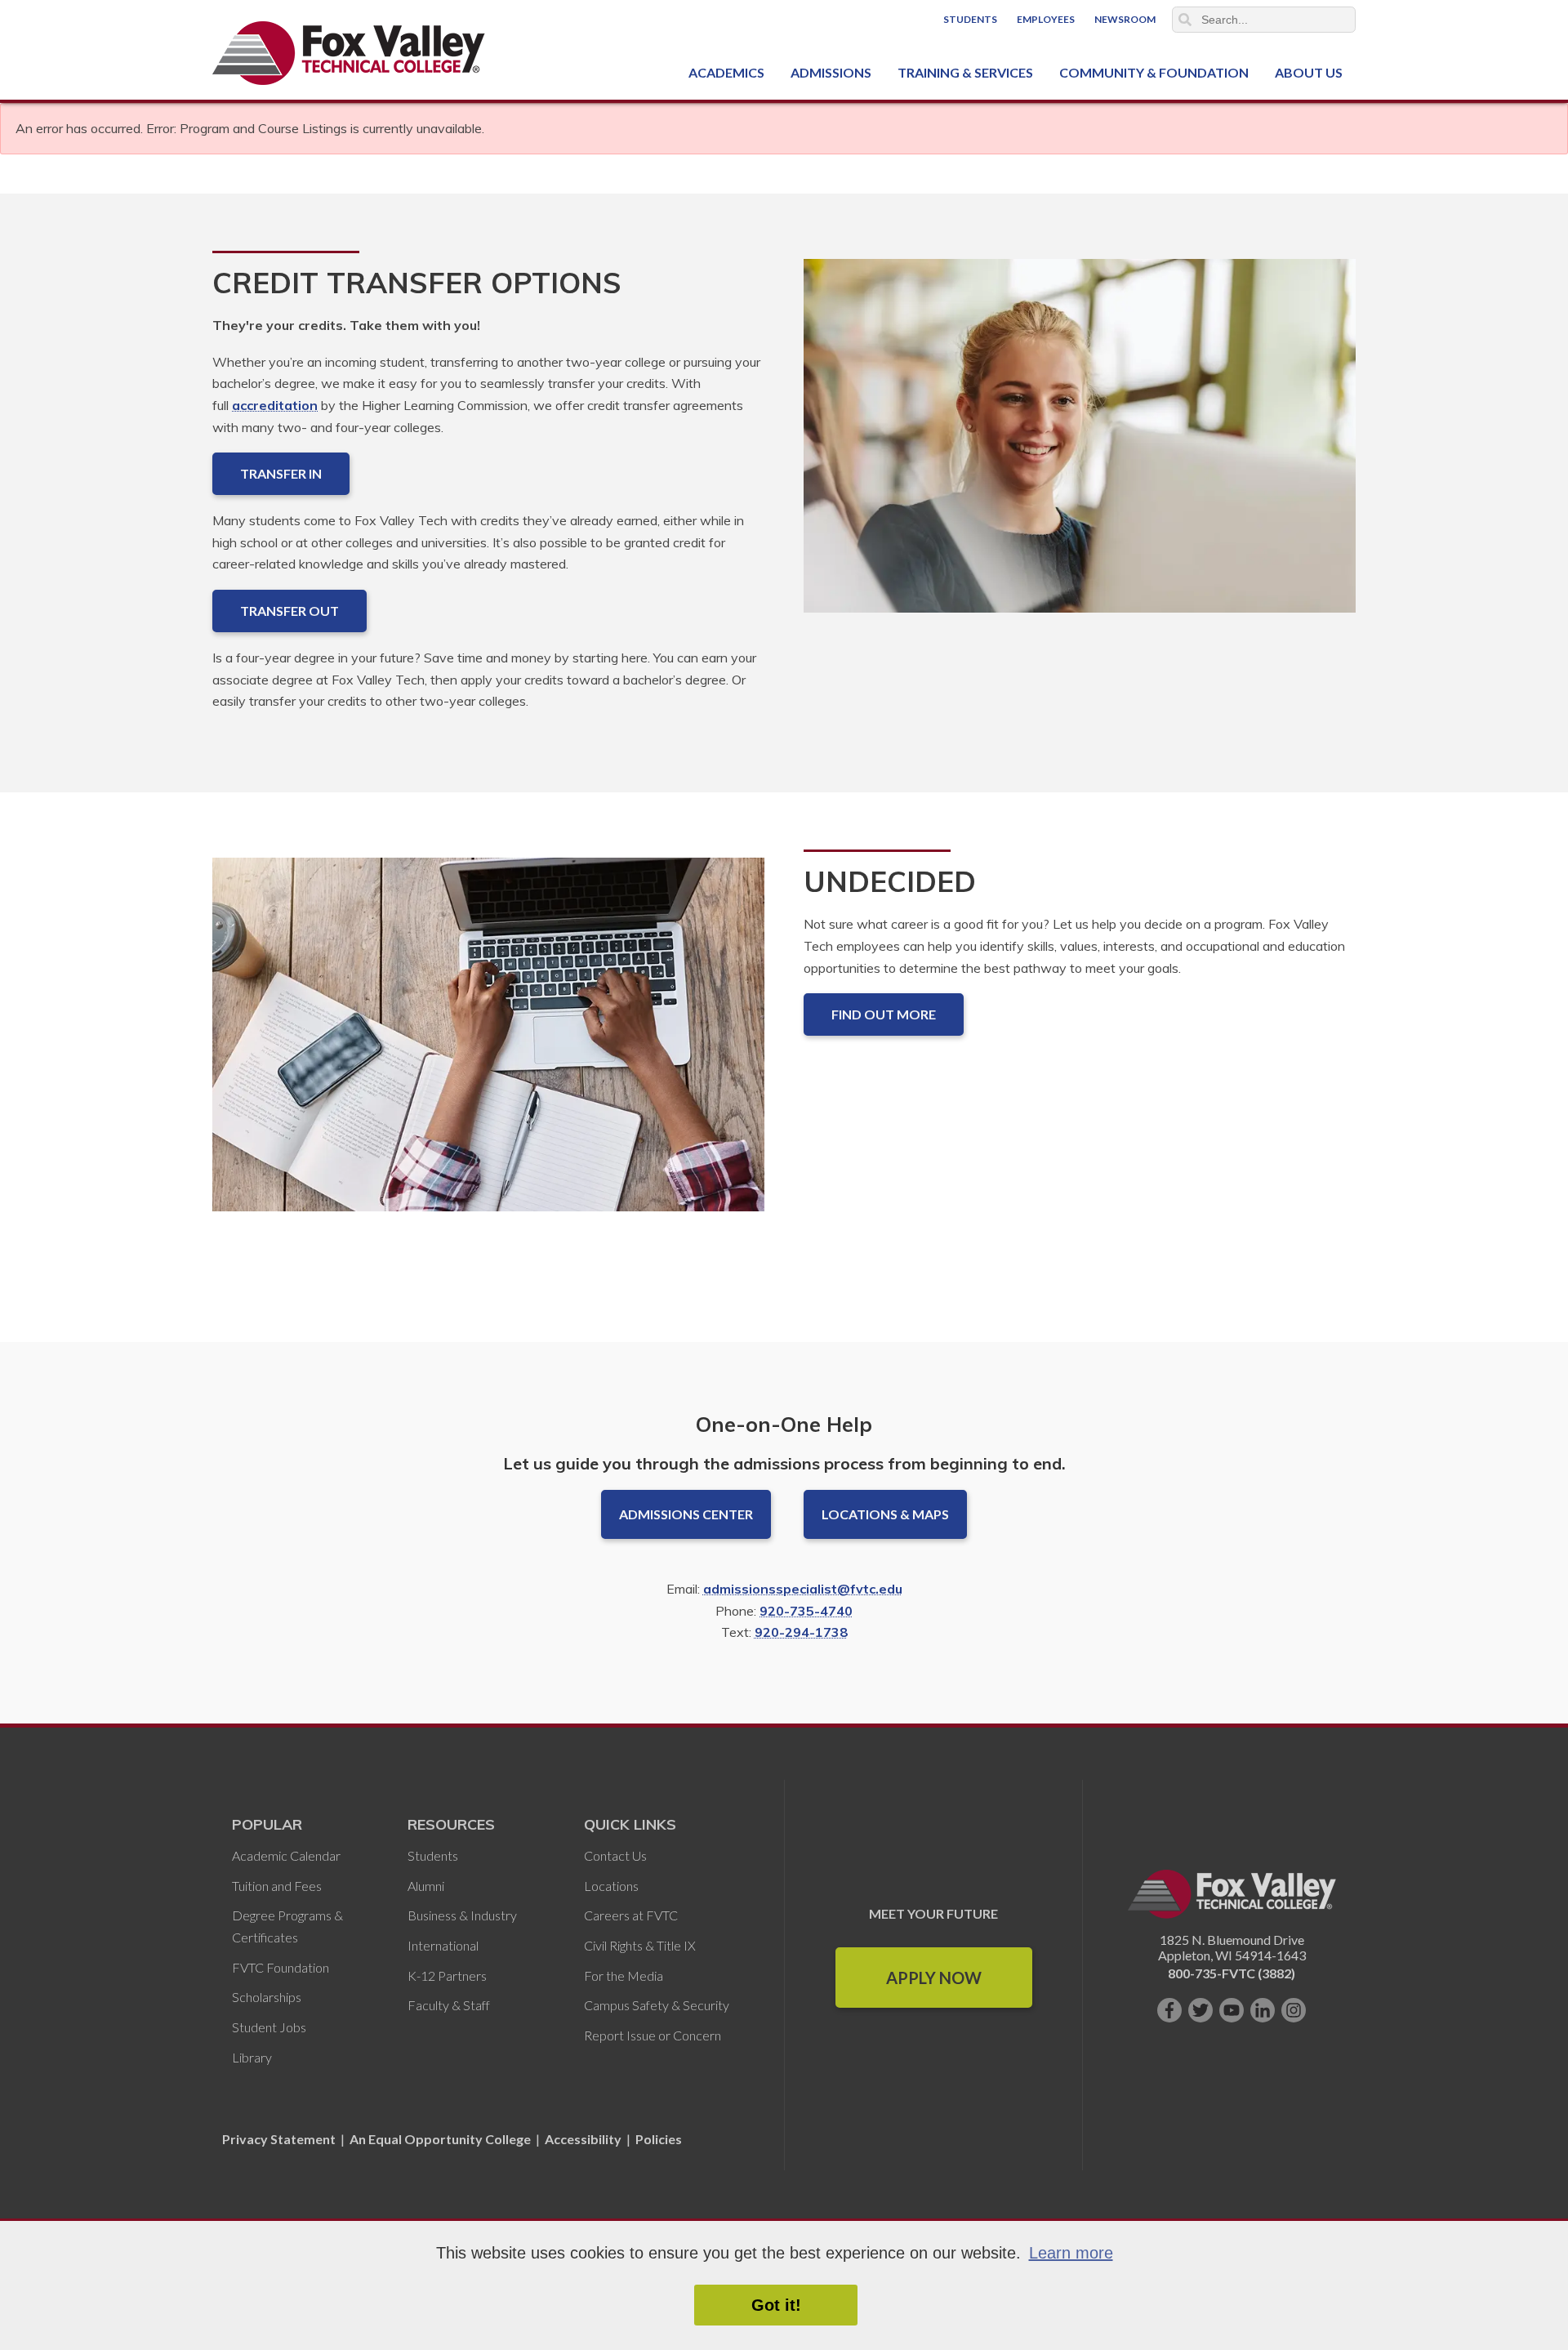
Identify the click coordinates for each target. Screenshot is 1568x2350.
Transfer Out (290, 611)
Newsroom (1125, 19)
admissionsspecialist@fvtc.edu (803, 1589)
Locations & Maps (885, 1514)
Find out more (884, 1014)
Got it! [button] (776, 2305)
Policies (659, 2139)
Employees (1046, 19)
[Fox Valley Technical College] (349, 53)
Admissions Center (686, 1514)
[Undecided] (488, 1048)
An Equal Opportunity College (440, 2139)
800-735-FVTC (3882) (1232, 1973)
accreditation (275, 405)
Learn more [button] (1071, 2253)
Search (1185, 20)
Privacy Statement (280, 2139)
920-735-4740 (806, 1611)
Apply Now (934, 1978)
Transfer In (281, 473)
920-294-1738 (801, 1632)
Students (970, 19)
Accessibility (583, 2139)
